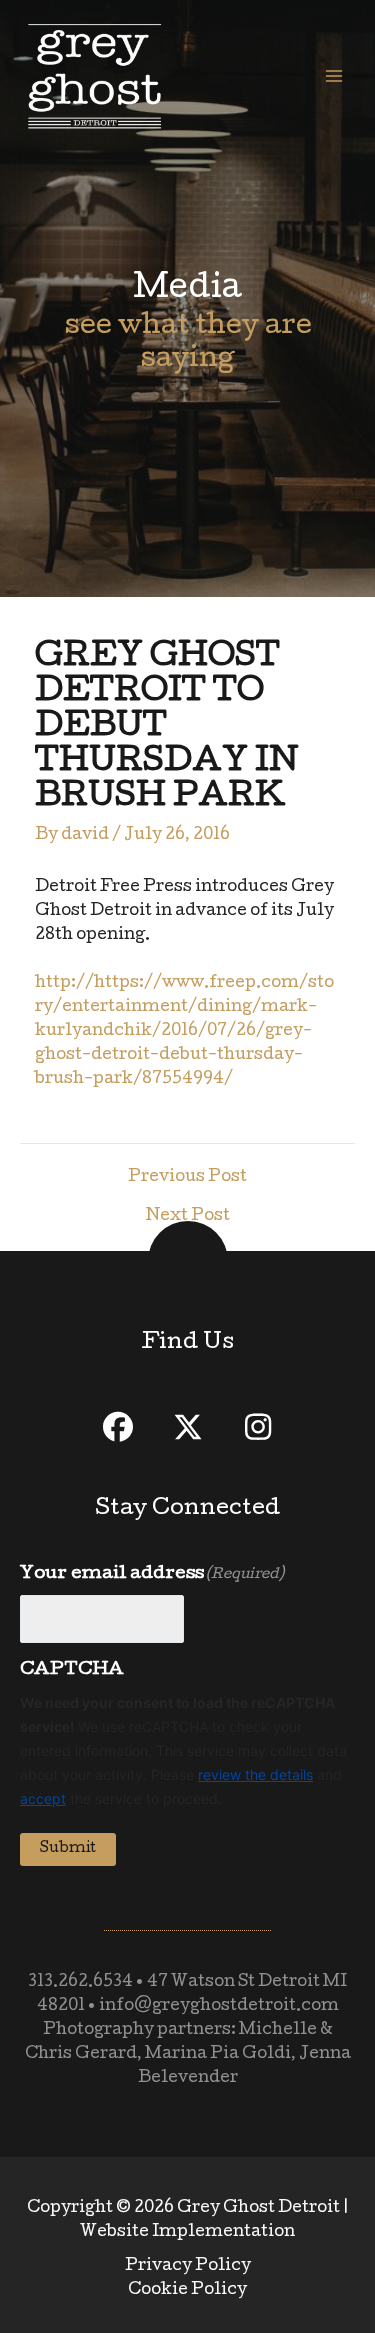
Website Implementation (187, 2233)
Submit (68, 1849)
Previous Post (187, 1178)
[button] (118, 1427)
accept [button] (43, 1798)
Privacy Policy (188, 2267)
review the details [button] (255, 1774)
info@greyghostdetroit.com (219, 2007)
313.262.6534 (80, 1983)
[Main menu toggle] (334, 76)
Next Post (188, 1217)
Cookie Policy (187, 2291)
